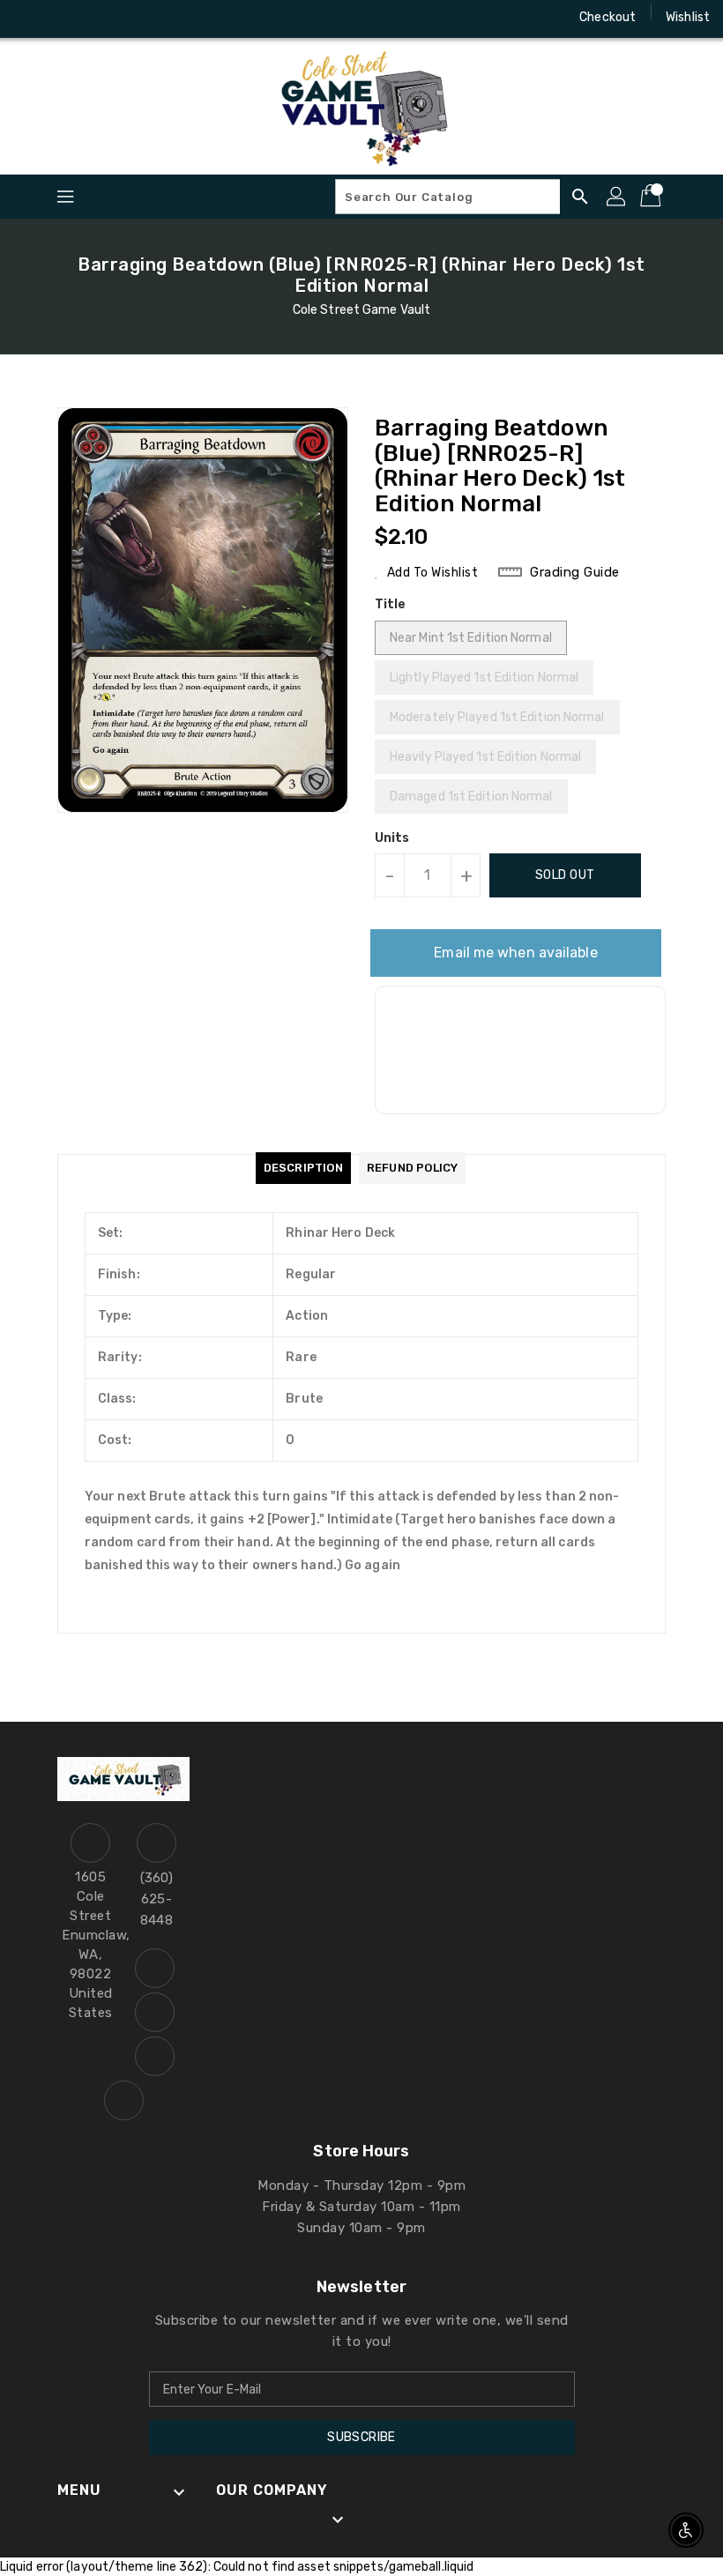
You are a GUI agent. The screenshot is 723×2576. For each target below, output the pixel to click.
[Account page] (617, 197)
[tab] (303, 1168)
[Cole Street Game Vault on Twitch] (129, 18)
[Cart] (652, 197)
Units (392, 838)
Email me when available (515, 953)
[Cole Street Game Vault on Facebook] (28, 18)
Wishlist (688, 17)
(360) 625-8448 (157, 1899)
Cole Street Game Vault (361, 310)
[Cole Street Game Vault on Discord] (95, 18)
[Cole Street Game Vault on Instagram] (62, 18)
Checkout (607, 17)
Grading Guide (575, 572)
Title (391, 604)
